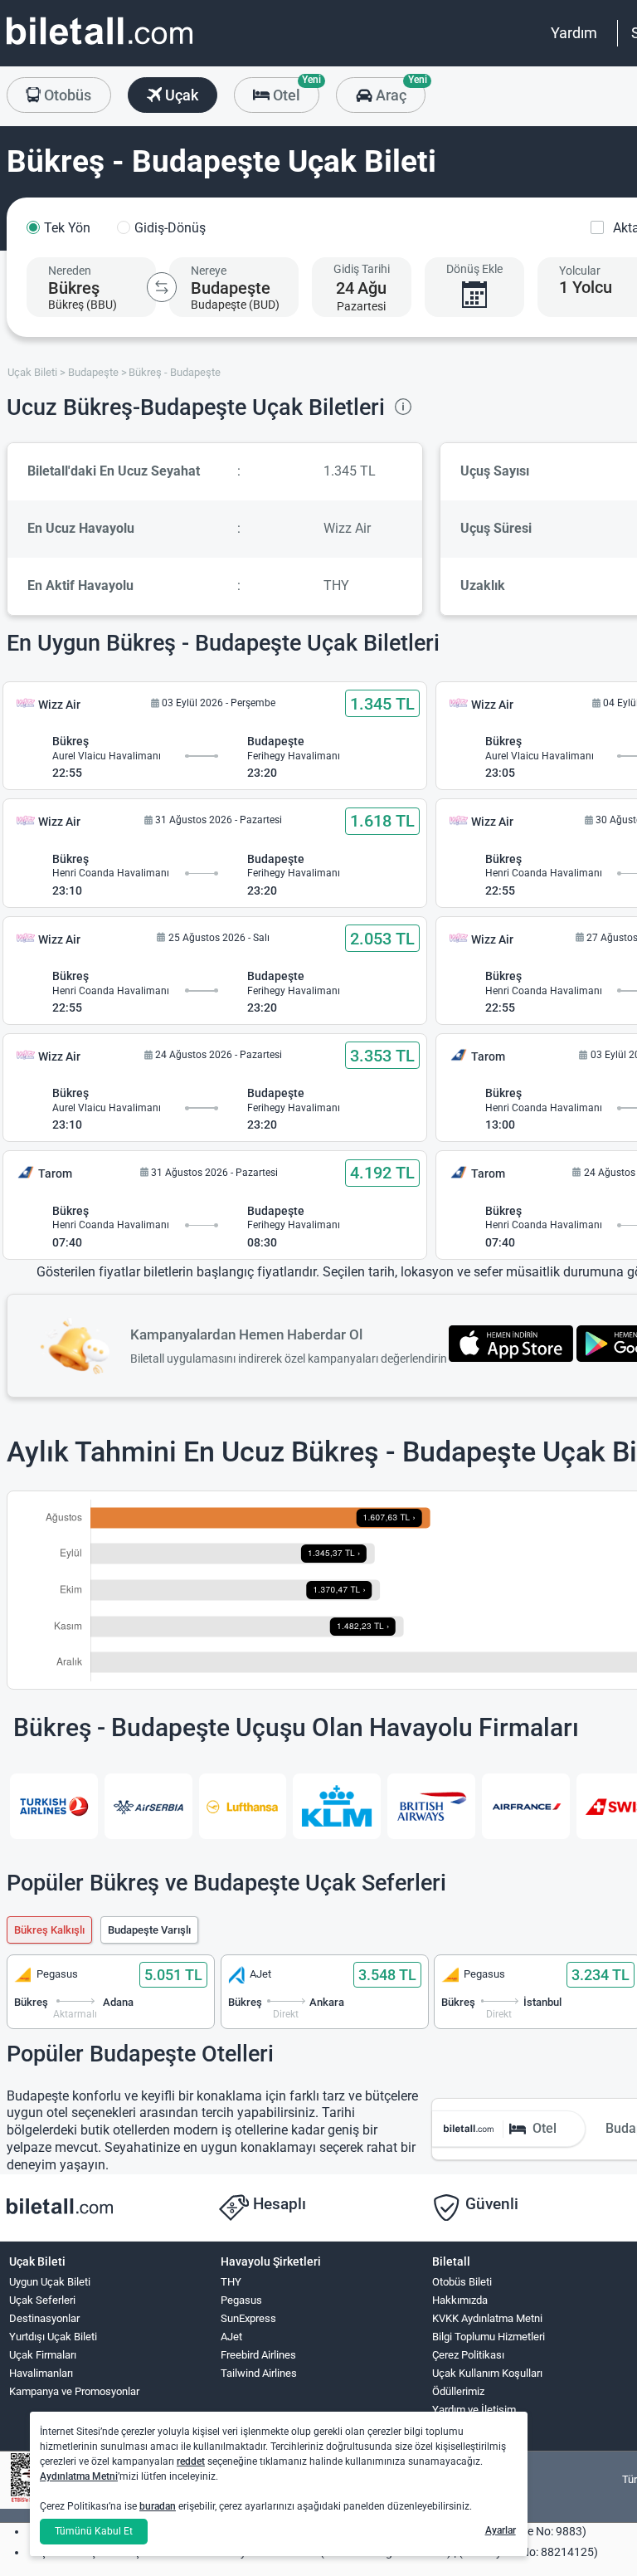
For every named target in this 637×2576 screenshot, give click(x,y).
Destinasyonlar (44, 2318)
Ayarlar (501, 2530)
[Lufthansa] (243, 1806)
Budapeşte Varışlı (149, 1930)
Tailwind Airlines (259, 2373)
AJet (231, 2337)
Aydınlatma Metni (79, 2476)
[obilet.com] (100, 46)
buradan (158, 2506)
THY (231, 2282)
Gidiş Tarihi (362, 269)
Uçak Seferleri (42, 2300)
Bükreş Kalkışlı (49, 1930)
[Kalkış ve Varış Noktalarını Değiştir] (162, 287)
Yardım (574, 33)
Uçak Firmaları (43, 2355)
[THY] (54, 1806)
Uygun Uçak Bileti (50, 2282)
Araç (399, 90)
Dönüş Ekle (474, 269)
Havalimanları (41, 2373)
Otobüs (66, 95)
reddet (191, 2461)
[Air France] (526, 1806)
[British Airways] (431, 1806)
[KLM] (337, 1806)
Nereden (70, 271)
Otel (294, 90)
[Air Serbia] (148, 1806)
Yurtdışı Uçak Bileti (53, 2337)
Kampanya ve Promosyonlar (74, 2391)
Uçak (180, 95)
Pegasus (241, 2300)
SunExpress (248, 2318)
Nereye (209, 271)
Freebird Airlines (258, 2355)
